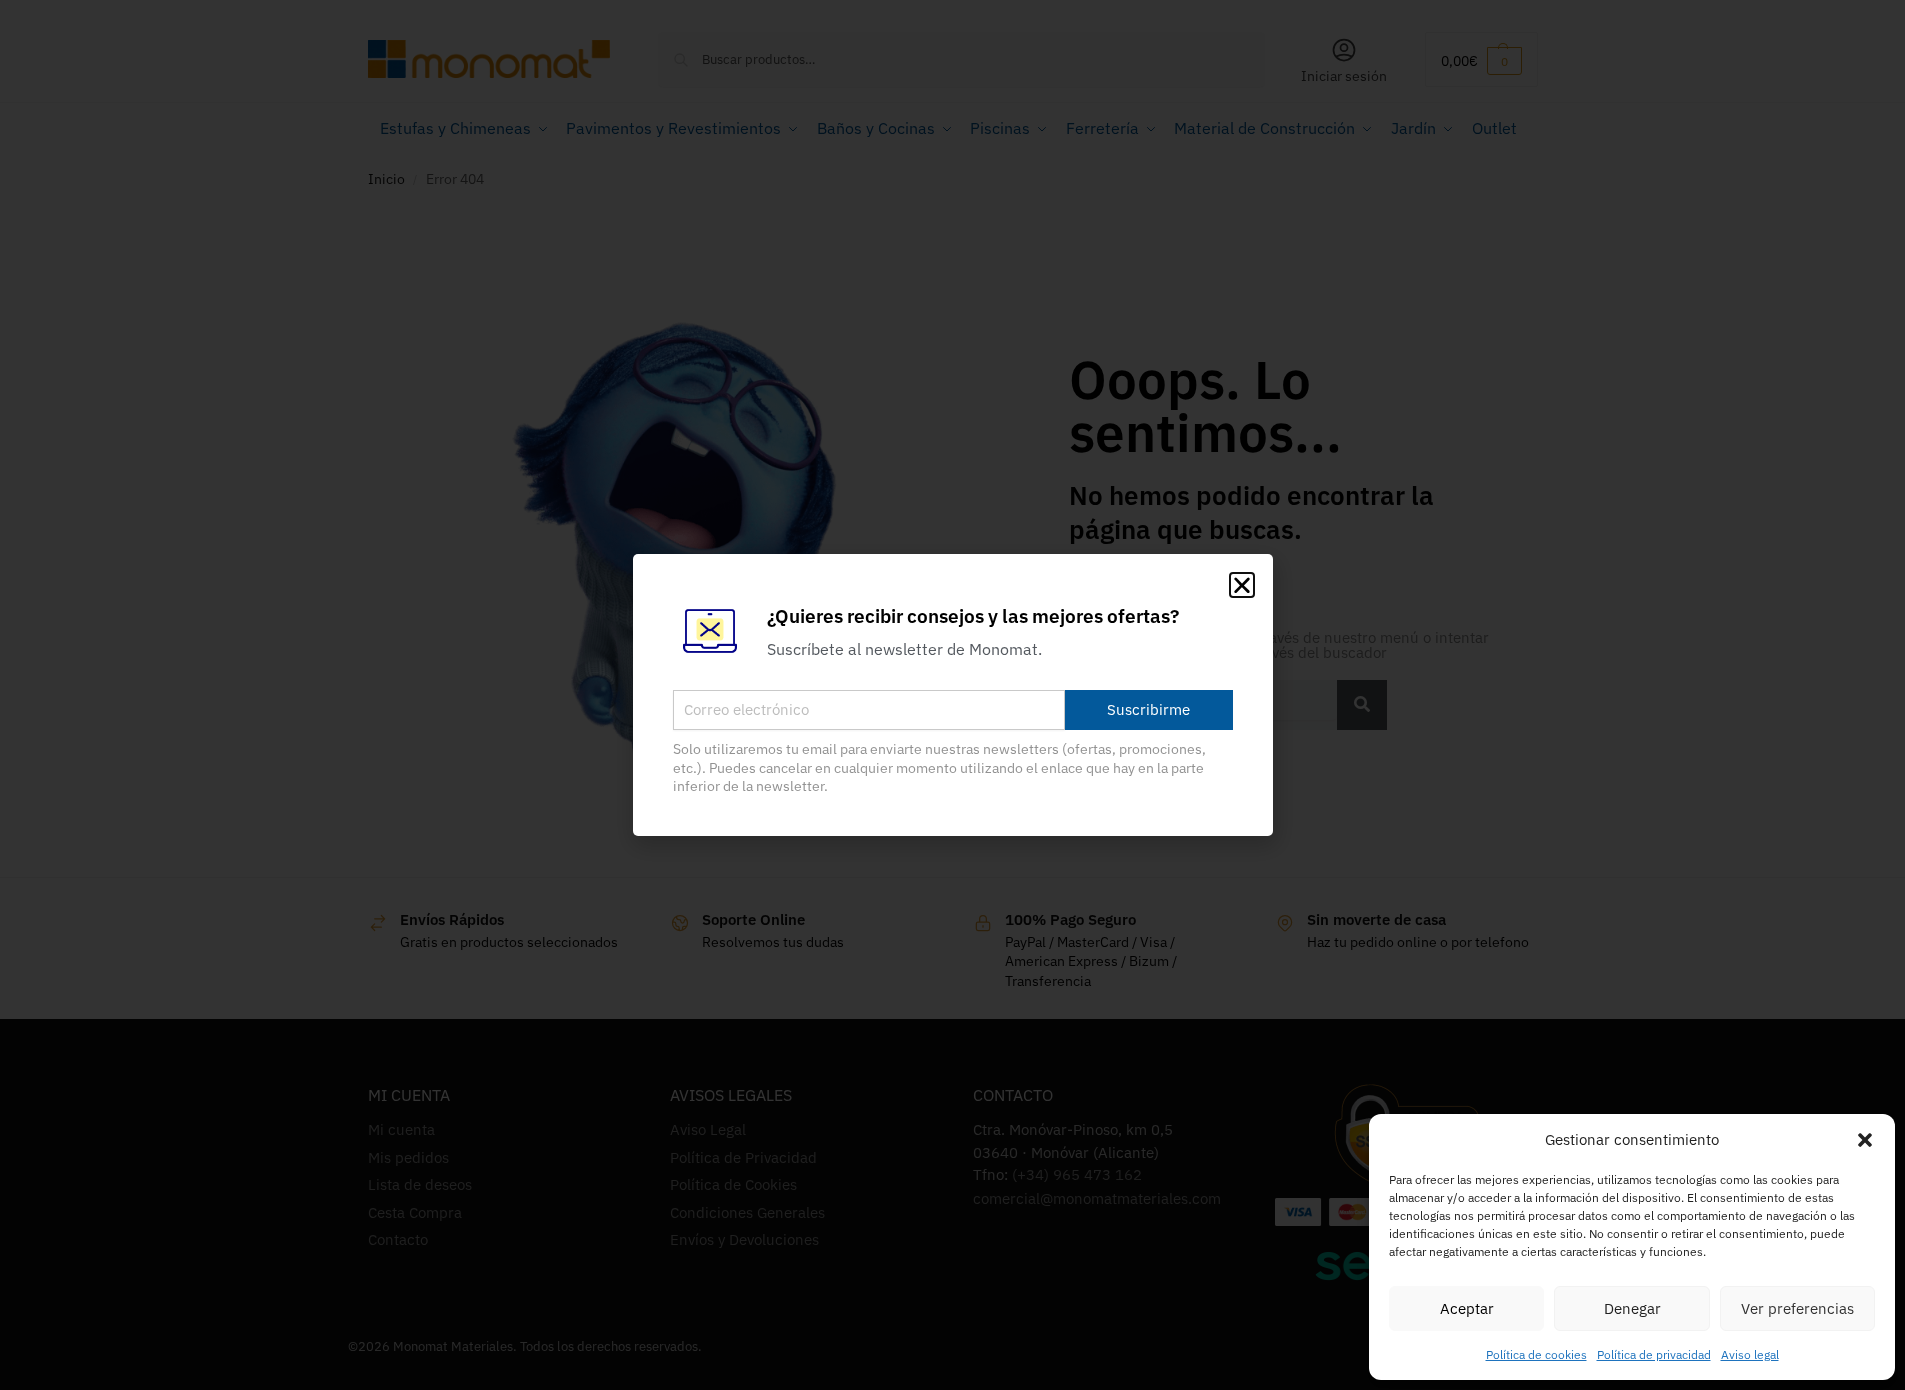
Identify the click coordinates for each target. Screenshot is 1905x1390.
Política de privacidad (1654, 1354)
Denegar (1632, 1308)
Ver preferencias (1797, 1308)
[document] (952, 695)
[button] (1865, 1140)
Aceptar (1467, 1308)
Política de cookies (1536, 1354)
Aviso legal (1750, 1354)
